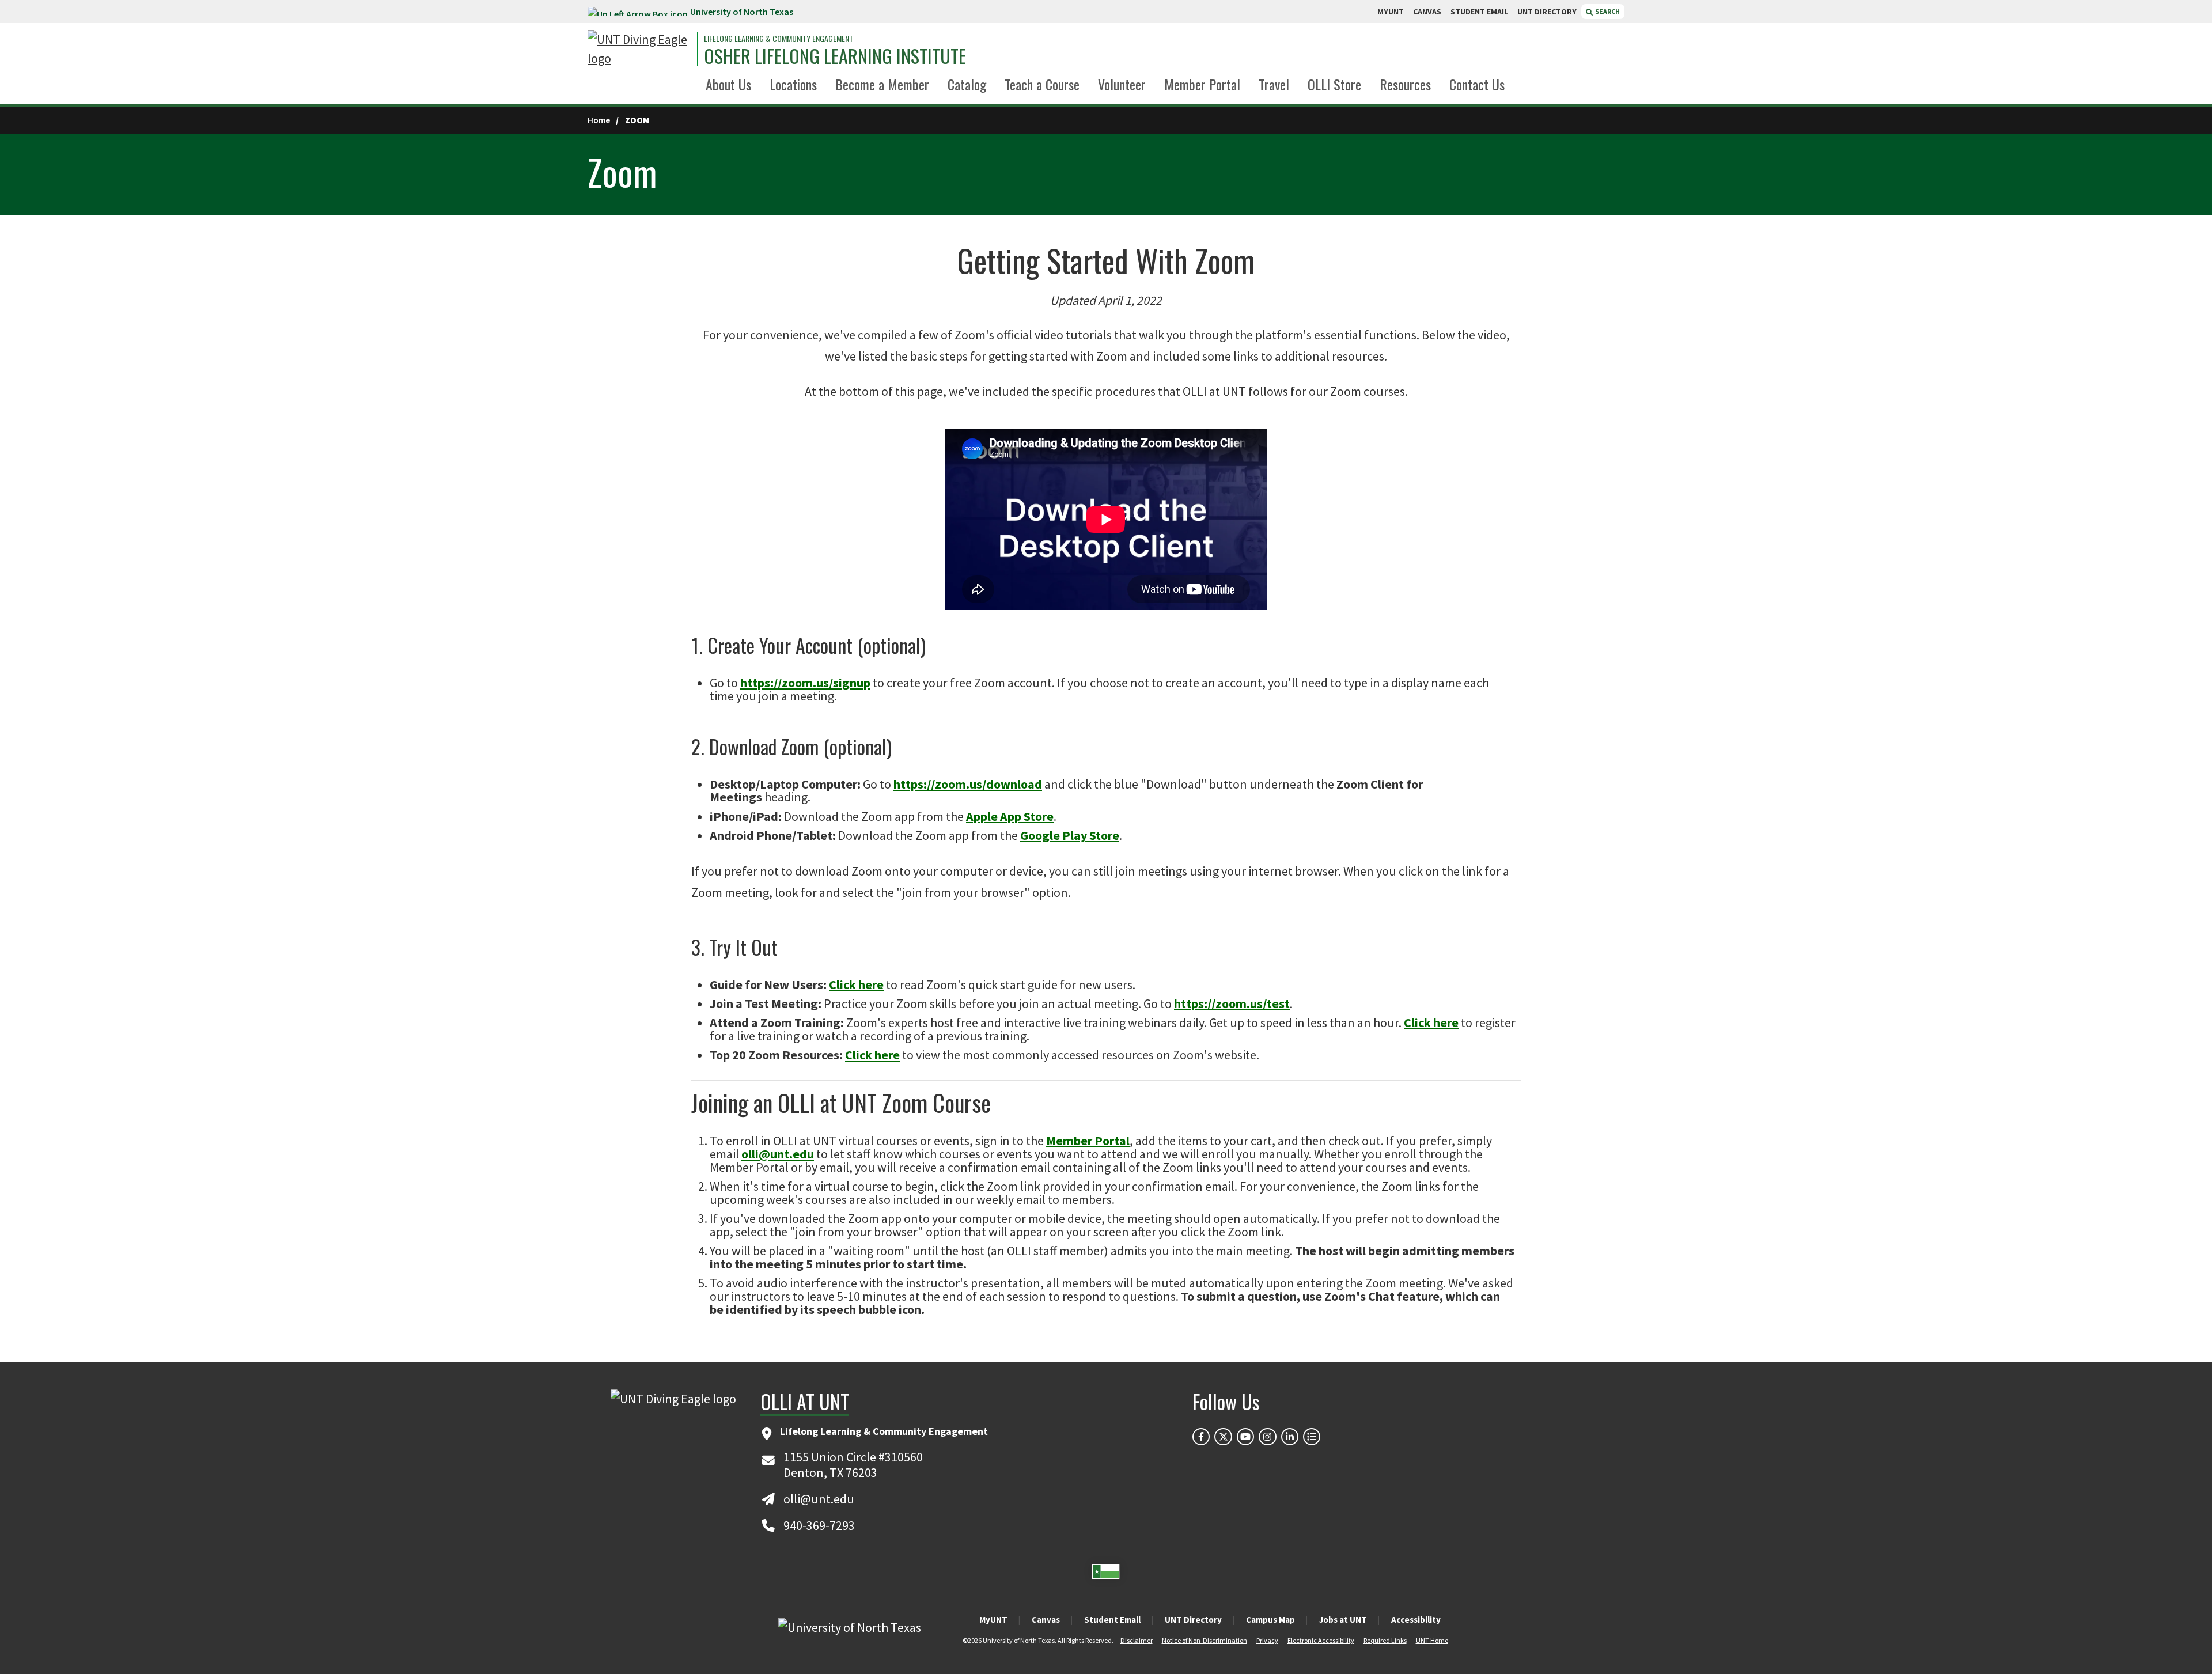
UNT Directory (1193, 1620)
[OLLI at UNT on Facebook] (1201, 1437)
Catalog (967, 84)
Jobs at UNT (1343, 1620)
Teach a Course (1042, 84)
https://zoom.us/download (968, 784)
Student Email (1112, 1620)
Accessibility (1416, 1620)
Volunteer (1122, 84)
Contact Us (1477, 84)
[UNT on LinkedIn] (1290, 1437)
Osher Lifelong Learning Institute (835, 56)
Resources (1405, 84)
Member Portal (1202, 84)
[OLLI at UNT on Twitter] (1223, 1437)
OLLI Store (1334, 84)
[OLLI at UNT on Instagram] (1267, 1437)
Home (599, 120)
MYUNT (1391, 12)
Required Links (1385, 1640)
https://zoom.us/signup (805, 683)
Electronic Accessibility (1321, 1640)
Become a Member (882, 84)
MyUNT (993, 1620)
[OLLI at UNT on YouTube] (1245, 1437)
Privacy (1267, 1640)
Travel (1274, 84)
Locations (793, 84)
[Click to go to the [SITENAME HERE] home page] (639, 49)
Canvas (1046, 1620)
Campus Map (1270, 1620)
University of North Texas (742, 12)
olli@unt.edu (778, 1154)
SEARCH (1607, 11)
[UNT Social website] (1312, 1437)
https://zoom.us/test (1232, 1003)
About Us (728, 84)
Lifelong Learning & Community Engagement (779, 39)
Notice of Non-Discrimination (1205, 1640)
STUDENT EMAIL (1479, 12)
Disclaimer (1137, 1640)
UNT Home (1432, 1640)
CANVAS (1427, 12)
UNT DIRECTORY (1547, 12)
